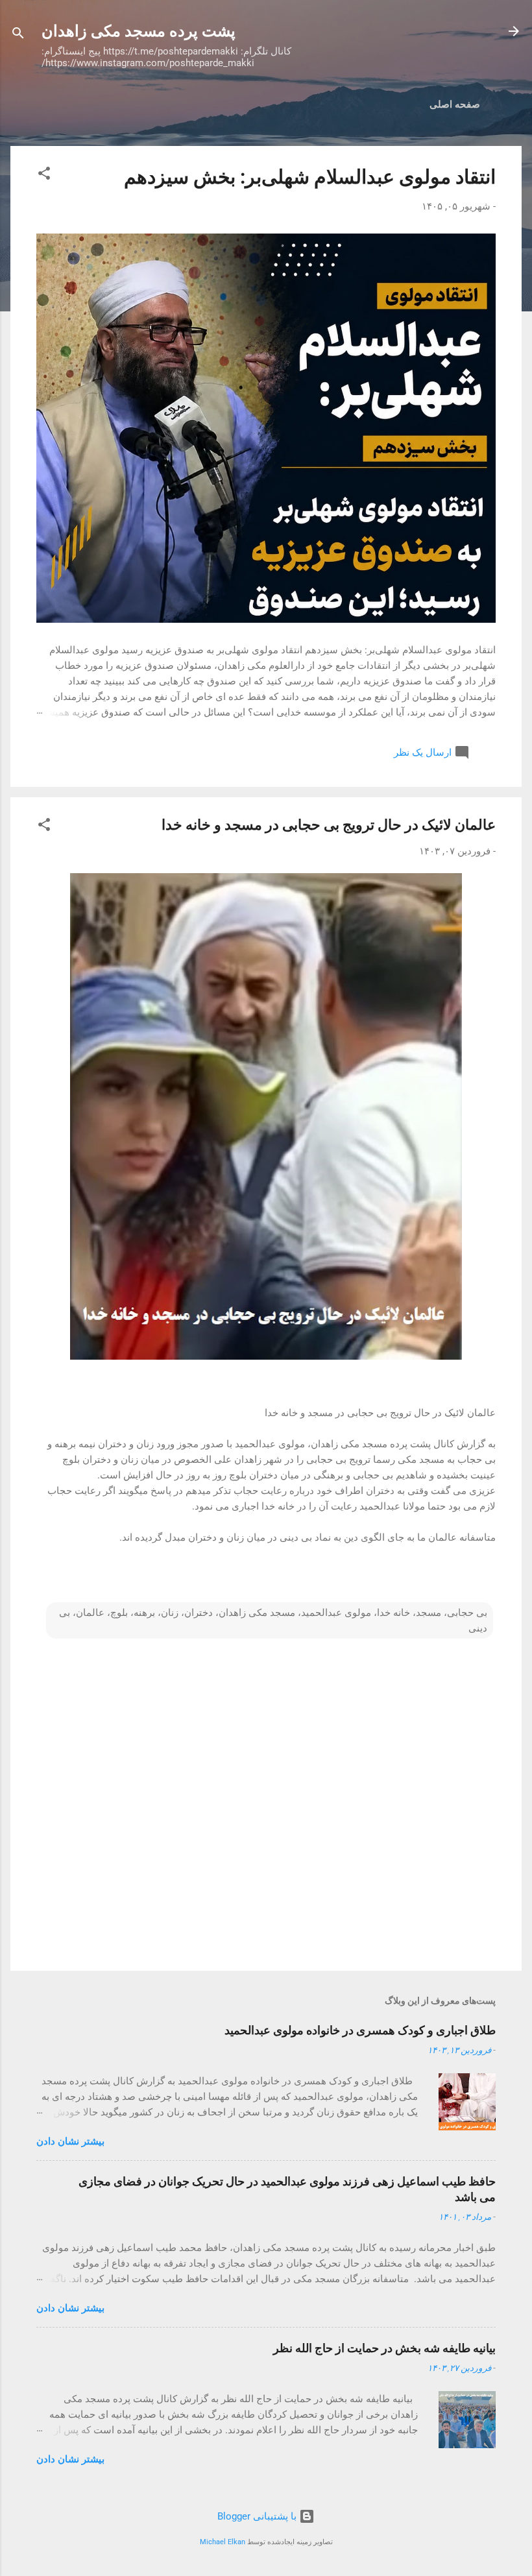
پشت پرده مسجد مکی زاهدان (139, 31)
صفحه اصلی (455, 104)
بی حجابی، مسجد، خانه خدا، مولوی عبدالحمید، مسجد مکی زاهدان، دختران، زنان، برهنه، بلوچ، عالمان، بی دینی (273, 1620)
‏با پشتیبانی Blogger (258, 2516)
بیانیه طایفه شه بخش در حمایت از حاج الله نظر (384, 2348)
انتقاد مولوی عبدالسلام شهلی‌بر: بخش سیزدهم (310, 177)
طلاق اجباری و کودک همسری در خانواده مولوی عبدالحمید (360, 2030)
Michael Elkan (223, 2542)
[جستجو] (18, 35)
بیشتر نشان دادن (70, 2141)
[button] (44, 175)
